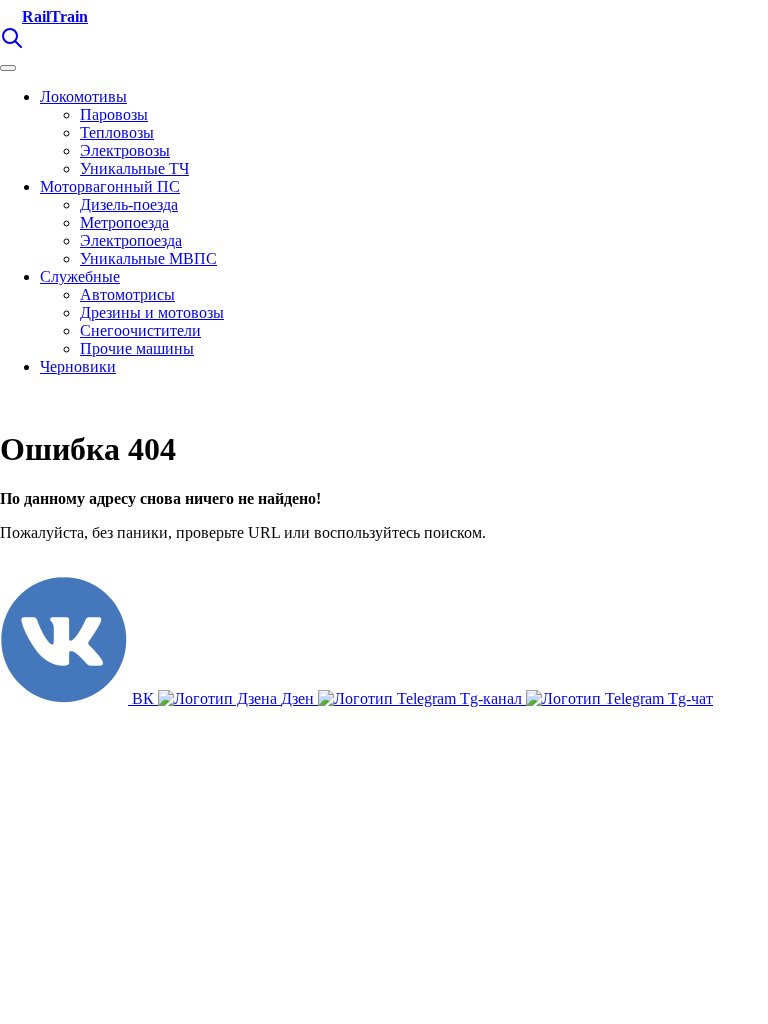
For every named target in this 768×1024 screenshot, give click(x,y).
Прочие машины (137, 348)
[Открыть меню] (8, 68)
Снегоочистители (140, 330)
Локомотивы (83, 96)
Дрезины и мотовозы (152, 312)
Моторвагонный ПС (110, 186)
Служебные (80, 276)
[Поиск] (12, 44)
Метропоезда (124, 222)
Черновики (78, 366)
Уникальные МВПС (148, 258)
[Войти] (40, 44)
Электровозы (125, 150)
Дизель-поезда (129, 204)
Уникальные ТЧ (134, 168)
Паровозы (114, 114)
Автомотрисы (127, 294)
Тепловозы (117, 132)
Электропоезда (131, 240)
